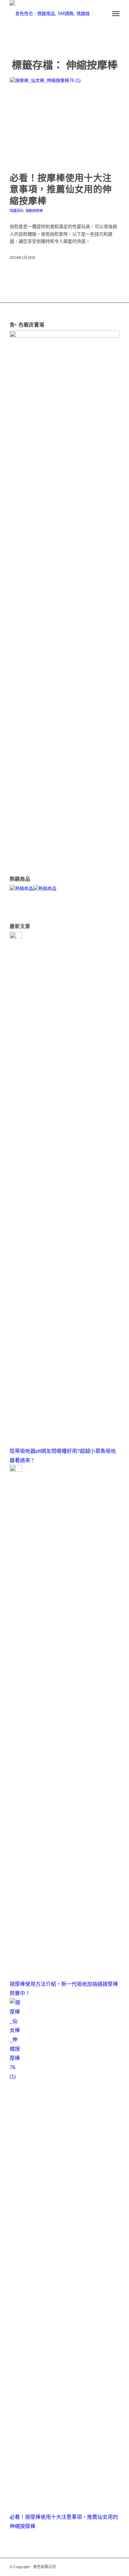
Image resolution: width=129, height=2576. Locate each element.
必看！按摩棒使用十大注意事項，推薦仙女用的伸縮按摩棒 (61, 190)
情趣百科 (17, 211)
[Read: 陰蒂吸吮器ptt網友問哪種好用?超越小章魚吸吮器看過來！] (16, 937)
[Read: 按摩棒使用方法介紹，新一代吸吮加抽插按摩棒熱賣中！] (16, 1470)
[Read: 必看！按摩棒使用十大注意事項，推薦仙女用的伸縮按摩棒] (16, 2076)
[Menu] (116, 14)
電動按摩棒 (34, 211)
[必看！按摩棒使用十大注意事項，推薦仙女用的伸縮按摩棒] (64, 121)
